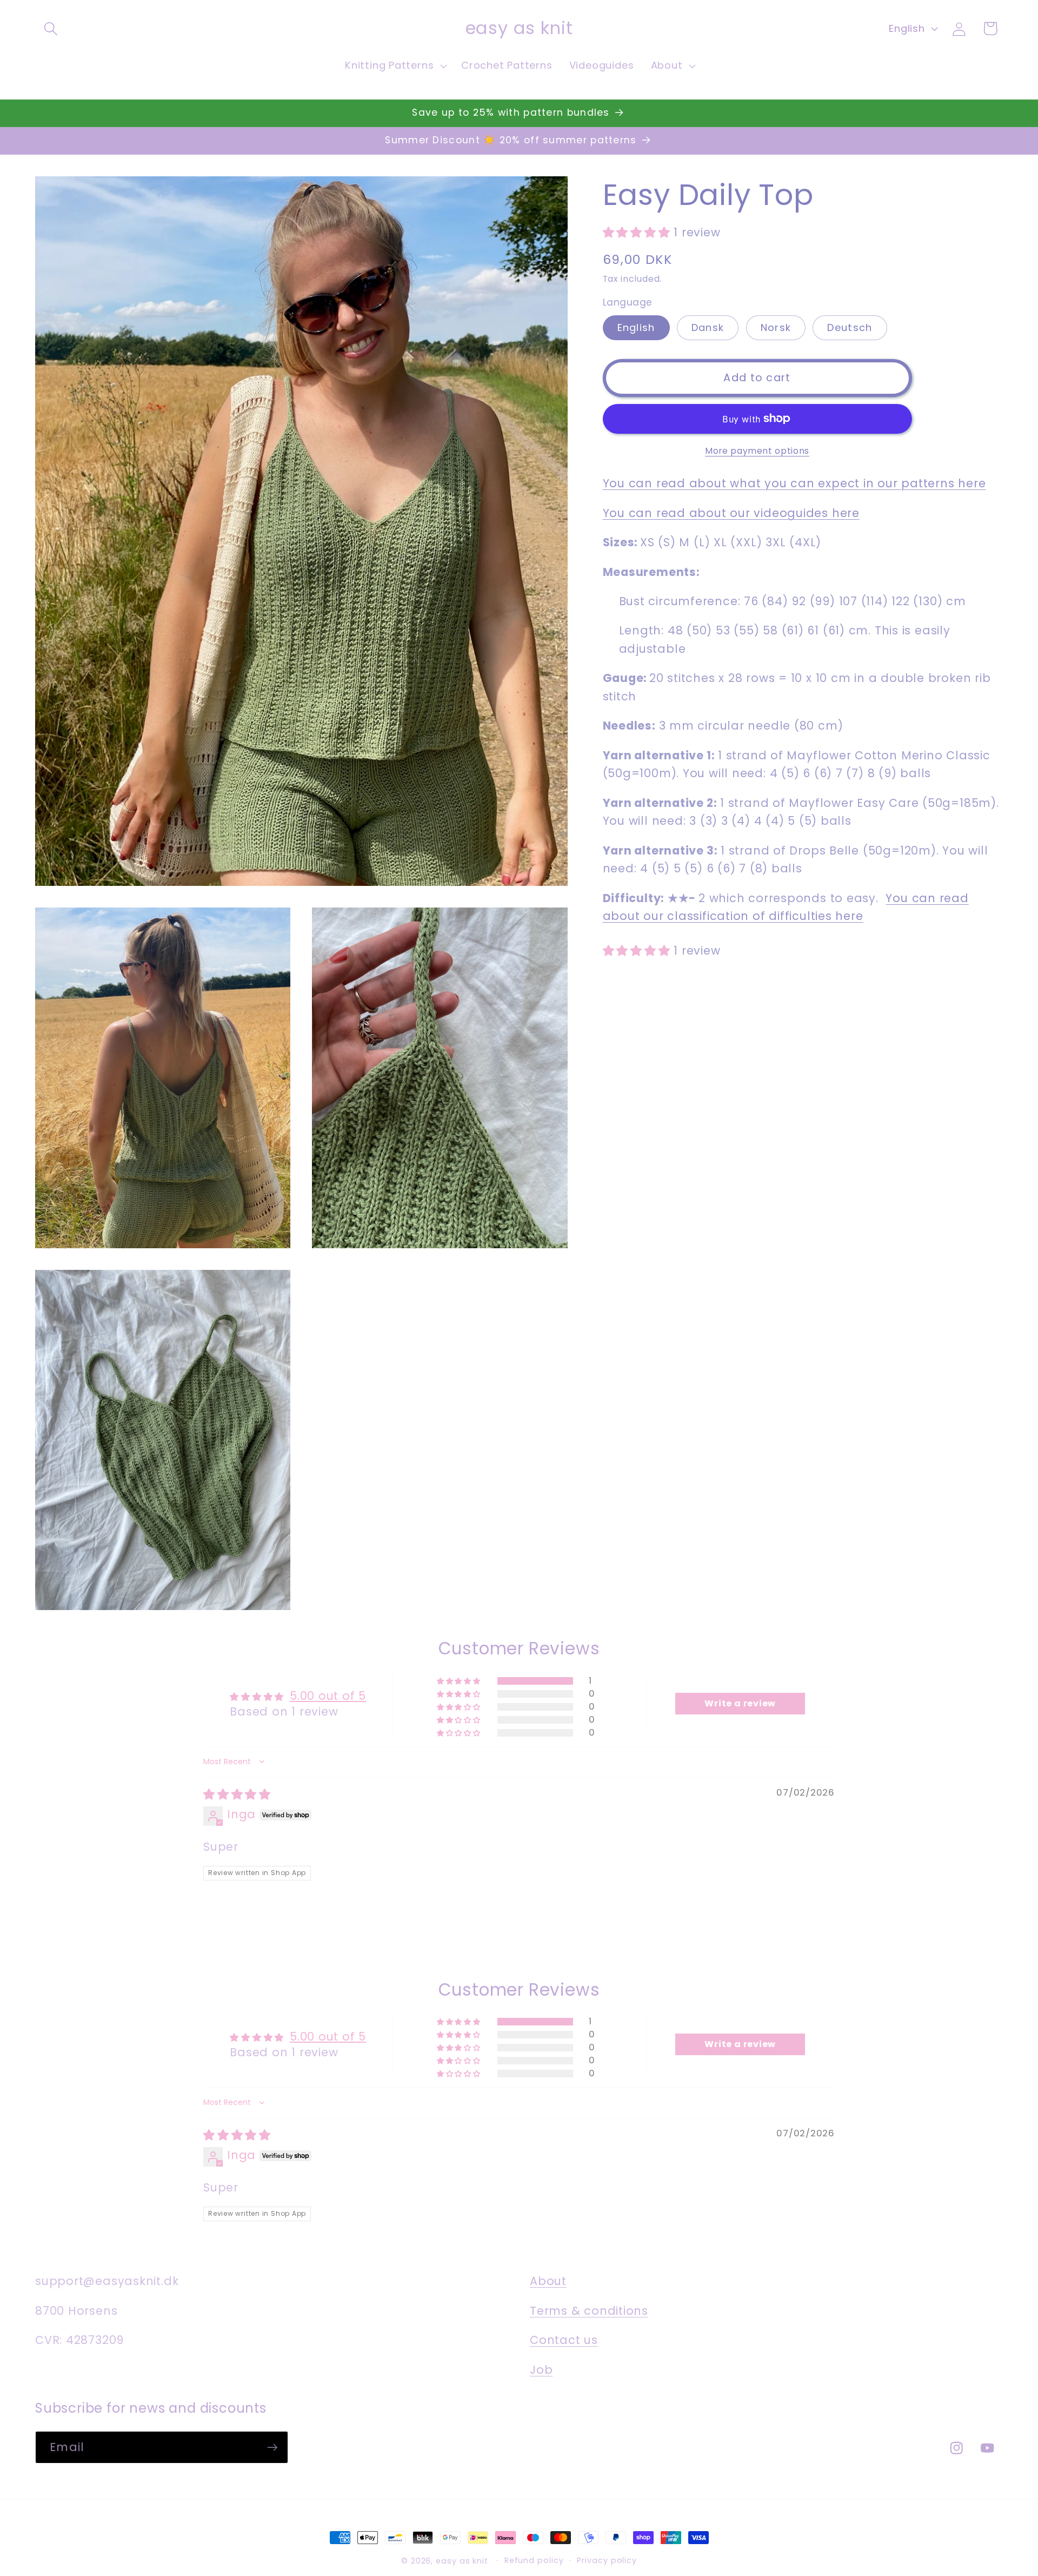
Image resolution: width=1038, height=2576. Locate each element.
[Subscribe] (272, 2448)
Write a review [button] (740, 1703)
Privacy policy (607, 2560)
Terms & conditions (589, 2311)
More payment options (757, 451)
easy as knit (462, 2561)
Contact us (564, 2340)
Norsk (776, 327)
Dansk (708, 327)
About (548, 2281)
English (636, 327)
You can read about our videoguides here (731, 512)
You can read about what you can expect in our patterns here (794, 483)
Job (541, 2370)
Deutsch (850, 327)
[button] (51, 28)
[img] (237, 1794)
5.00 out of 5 (328, 1696)
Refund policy (534, 2560)
